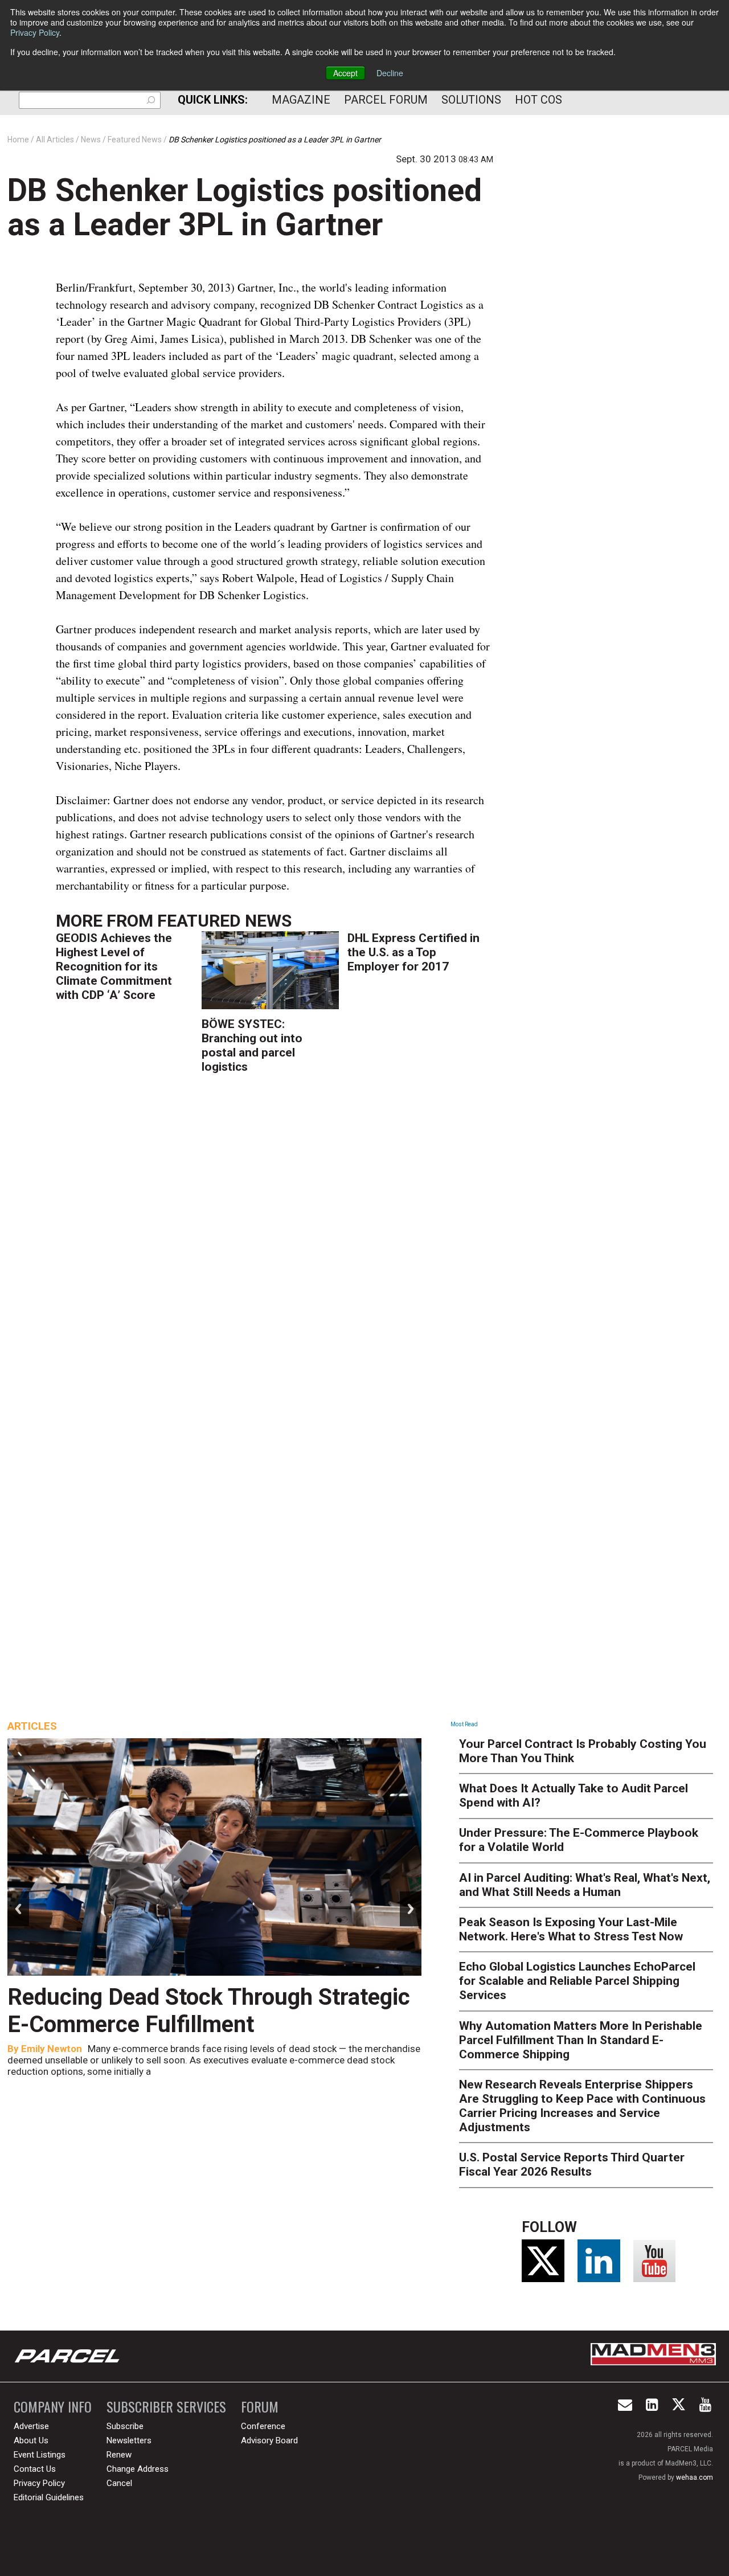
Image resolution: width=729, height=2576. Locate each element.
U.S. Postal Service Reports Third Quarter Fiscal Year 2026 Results (572, 2165)
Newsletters (129, 2440)
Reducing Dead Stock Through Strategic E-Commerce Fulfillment (209, 2011)
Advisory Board (269, 2440)
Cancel (119, 2483)
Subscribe (125, 2426)
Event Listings (40, 2455)
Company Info (53, 2407)
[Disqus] (275, 1250)
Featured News (224, 921)
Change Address (138, 2469)
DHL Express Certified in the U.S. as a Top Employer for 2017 (413, 952)
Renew (119, 2455)
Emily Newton (52, 2049)
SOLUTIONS (471, 100)
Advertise (31, 2426)
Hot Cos (538, 100)
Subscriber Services (166, 2407)
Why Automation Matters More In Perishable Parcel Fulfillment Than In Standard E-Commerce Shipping (581, 2040)
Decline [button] (390, 73)
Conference (263, 2426)
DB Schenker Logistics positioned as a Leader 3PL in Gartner (245, 207)
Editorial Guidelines (49, 2497)
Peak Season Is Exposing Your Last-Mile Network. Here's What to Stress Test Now (571, 1929)
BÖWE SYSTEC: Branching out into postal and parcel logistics (252, 1045)
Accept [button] (345, 73)
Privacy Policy (35, 32)
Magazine (301, 100)
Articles (32, 1726)
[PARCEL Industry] (68, 2356)
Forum (260, 2407)
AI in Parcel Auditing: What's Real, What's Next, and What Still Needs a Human (585, 1885)
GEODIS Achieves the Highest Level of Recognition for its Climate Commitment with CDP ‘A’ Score (114, 966)
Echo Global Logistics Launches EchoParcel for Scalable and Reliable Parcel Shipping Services (577, 1981)
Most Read (464, 1724)
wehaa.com (695, 2477)
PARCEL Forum (386, 100)
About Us (31, 2440)
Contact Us (35, 2469)
